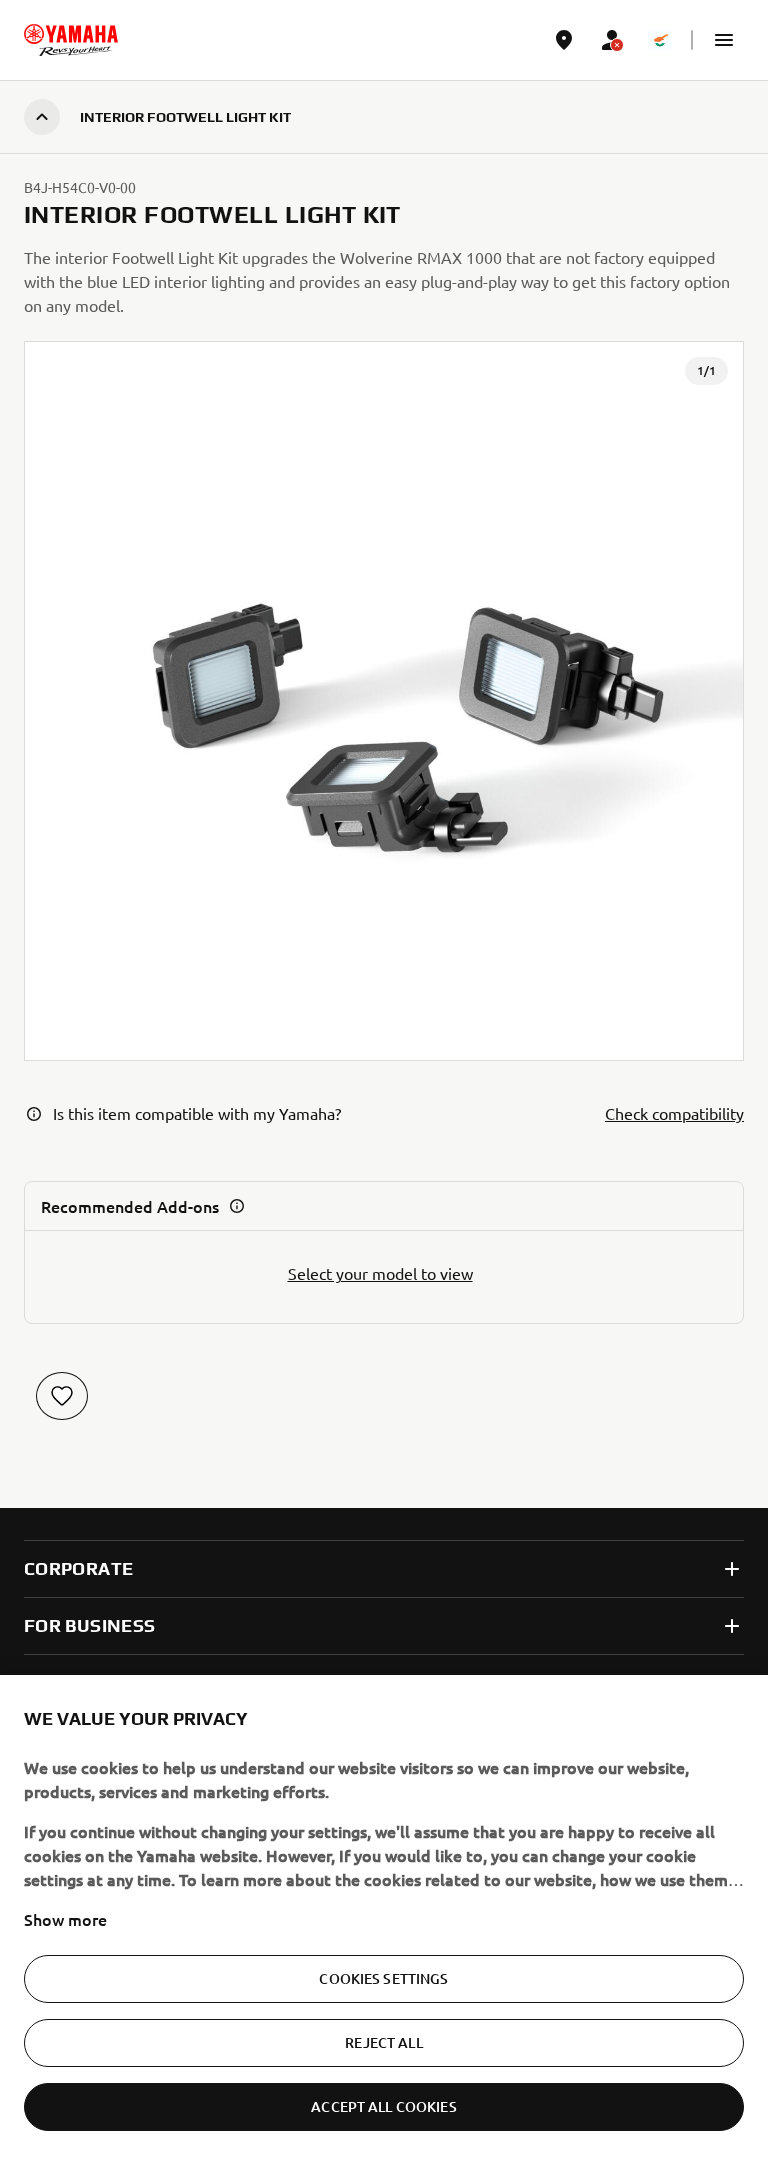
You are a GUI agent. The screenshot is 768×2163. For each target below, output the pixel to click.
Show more (65, 1919)
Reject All (383, 2042)
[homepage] (71, 40)
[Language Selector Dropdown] (660, 40)
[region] (384, 1919)
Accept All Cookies (384, 2106)
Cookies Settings (383, 1978)
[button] (724, 40)
